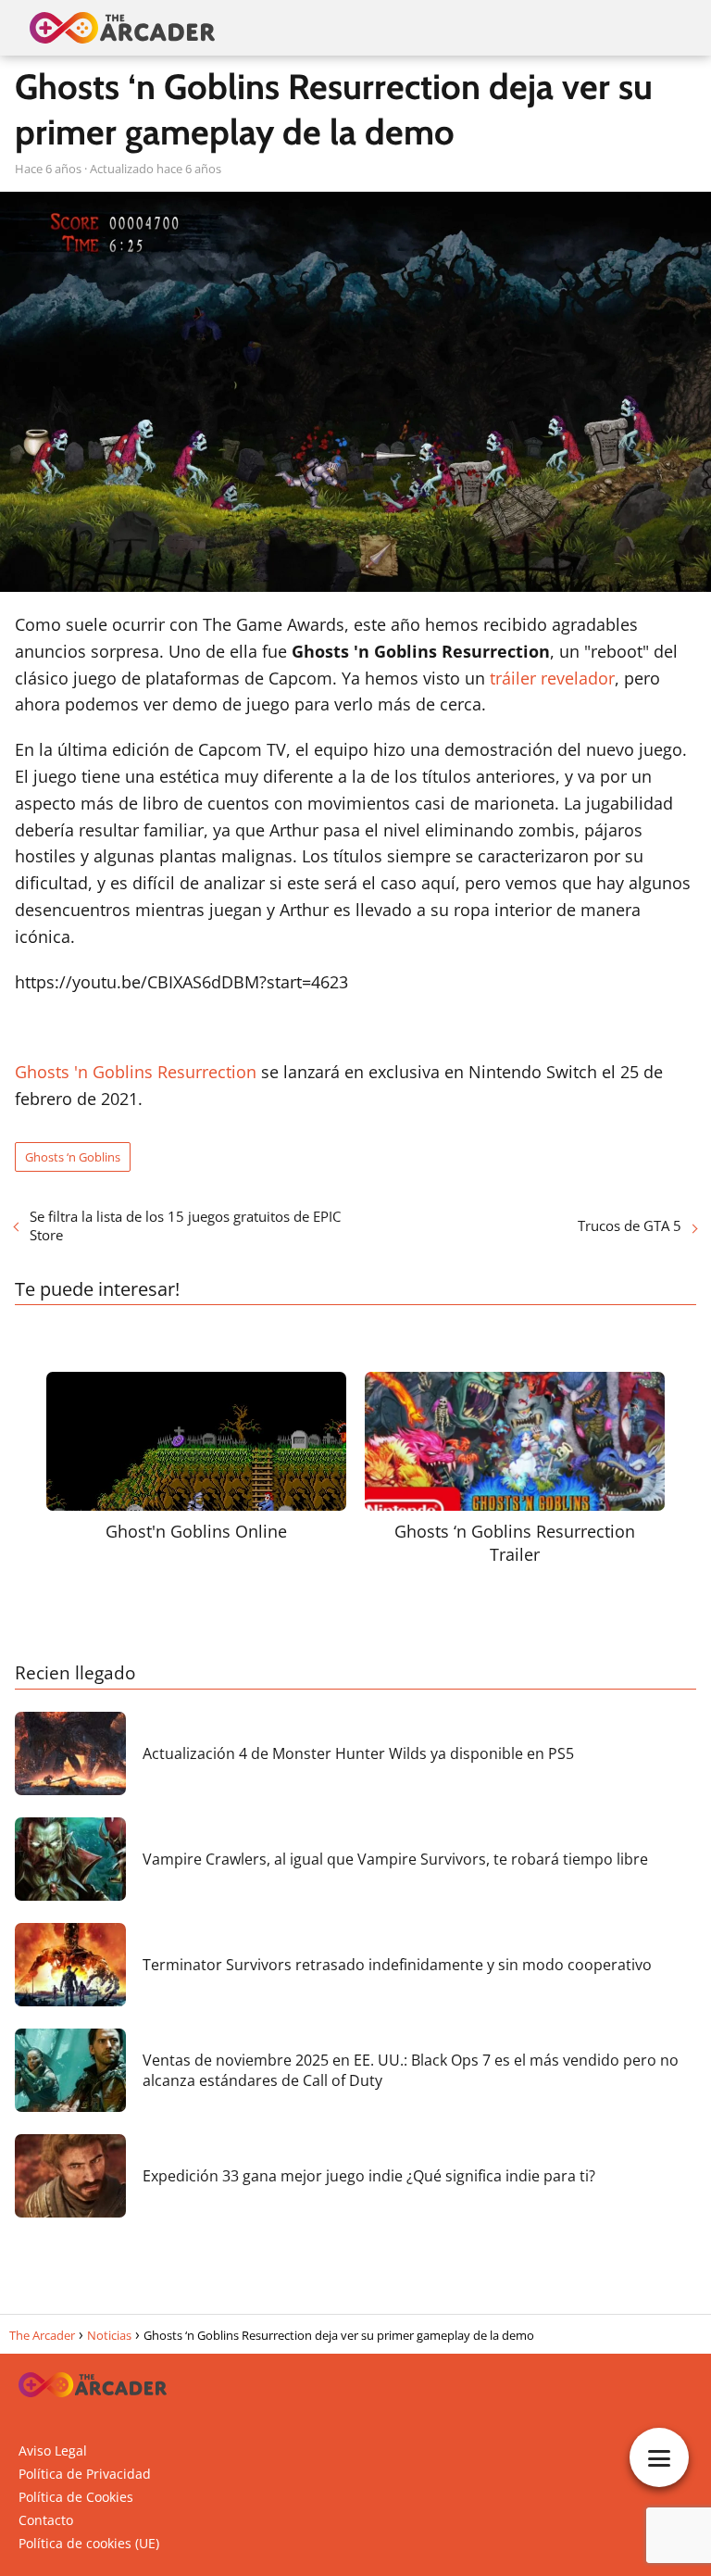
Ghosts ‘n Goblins (73, 1157)
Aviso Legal (53, 2450)
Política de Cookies (76, 2497)
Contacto (46, 2520)
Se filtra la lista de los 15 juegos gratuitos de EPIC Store (185, 1225)
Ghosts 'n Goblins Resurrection (136, 1072)
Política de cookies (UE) (89, 2543)
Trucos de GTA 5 (630, 1225)
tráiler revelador (552, 678)
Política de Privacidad (85, 2474)
